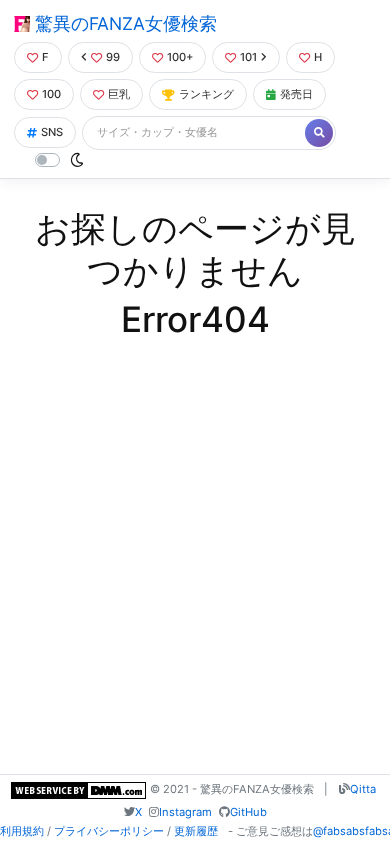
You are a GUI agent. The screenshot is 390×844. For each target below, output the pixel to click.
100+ (180, 57)
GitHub (248, 812)
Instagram (185, 812)
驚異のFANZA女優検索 (123, 23)
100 (51, 94)
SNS (52, 132)
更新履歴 (196, 831)
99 (113, 57)
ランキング (206, 94)
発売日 (296, 94)
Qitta (363, 789)
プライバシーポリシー (109, 831)
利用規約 (22, 831)
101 (248, 57)
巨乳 (119, 94)
